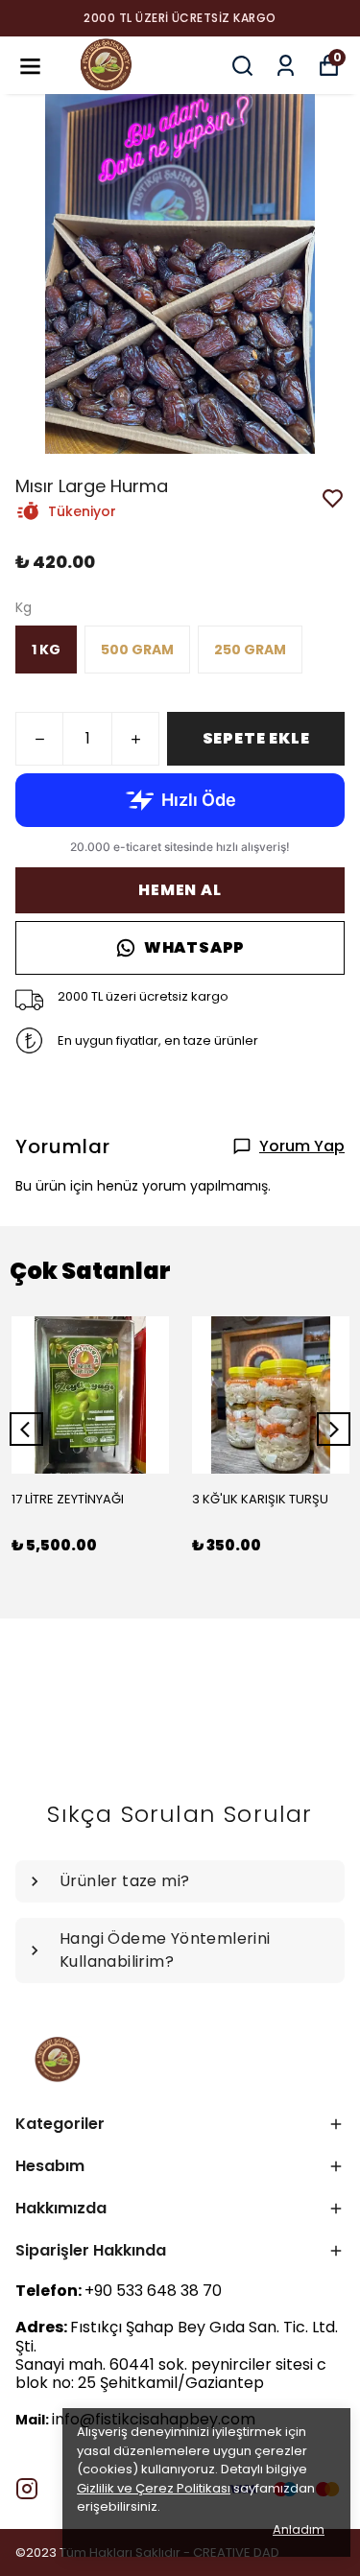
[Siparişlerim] (286, 66)
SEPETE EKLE (256, 738)
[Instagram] (27, 2489)
